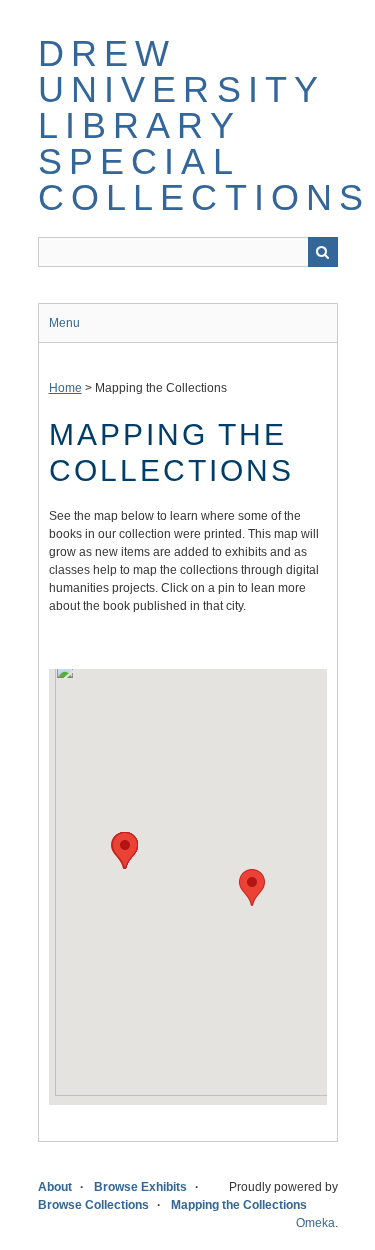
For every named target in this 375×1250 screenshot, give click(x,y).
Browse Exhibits (140, 1187)
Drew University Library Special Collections (204, 125)
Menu (64, 323)
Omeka (315, 1223)
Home (65, 388)
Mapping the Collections (239, 1205)
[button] (252, 887)
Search (323, 252)
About (55, 1187)
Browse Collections (93, 1205)
